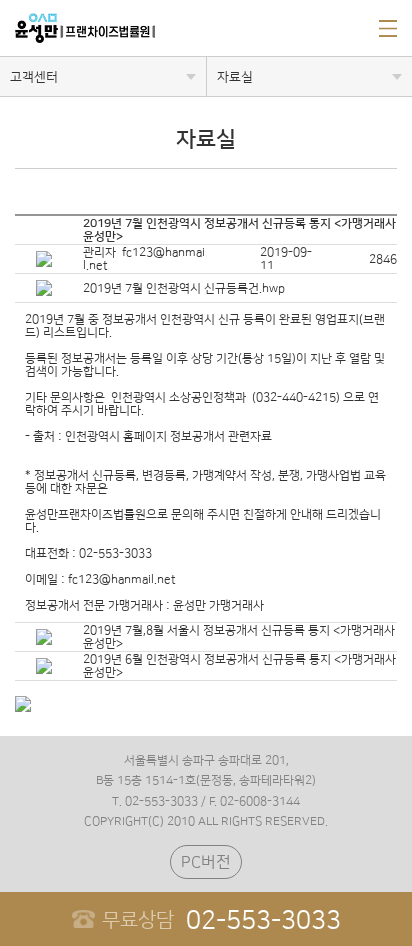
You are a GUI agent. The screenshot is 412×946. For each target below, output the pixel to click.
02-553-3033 (221, 920)
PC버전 (206, 862)
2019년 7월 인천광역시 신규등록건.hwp (184, 288)
